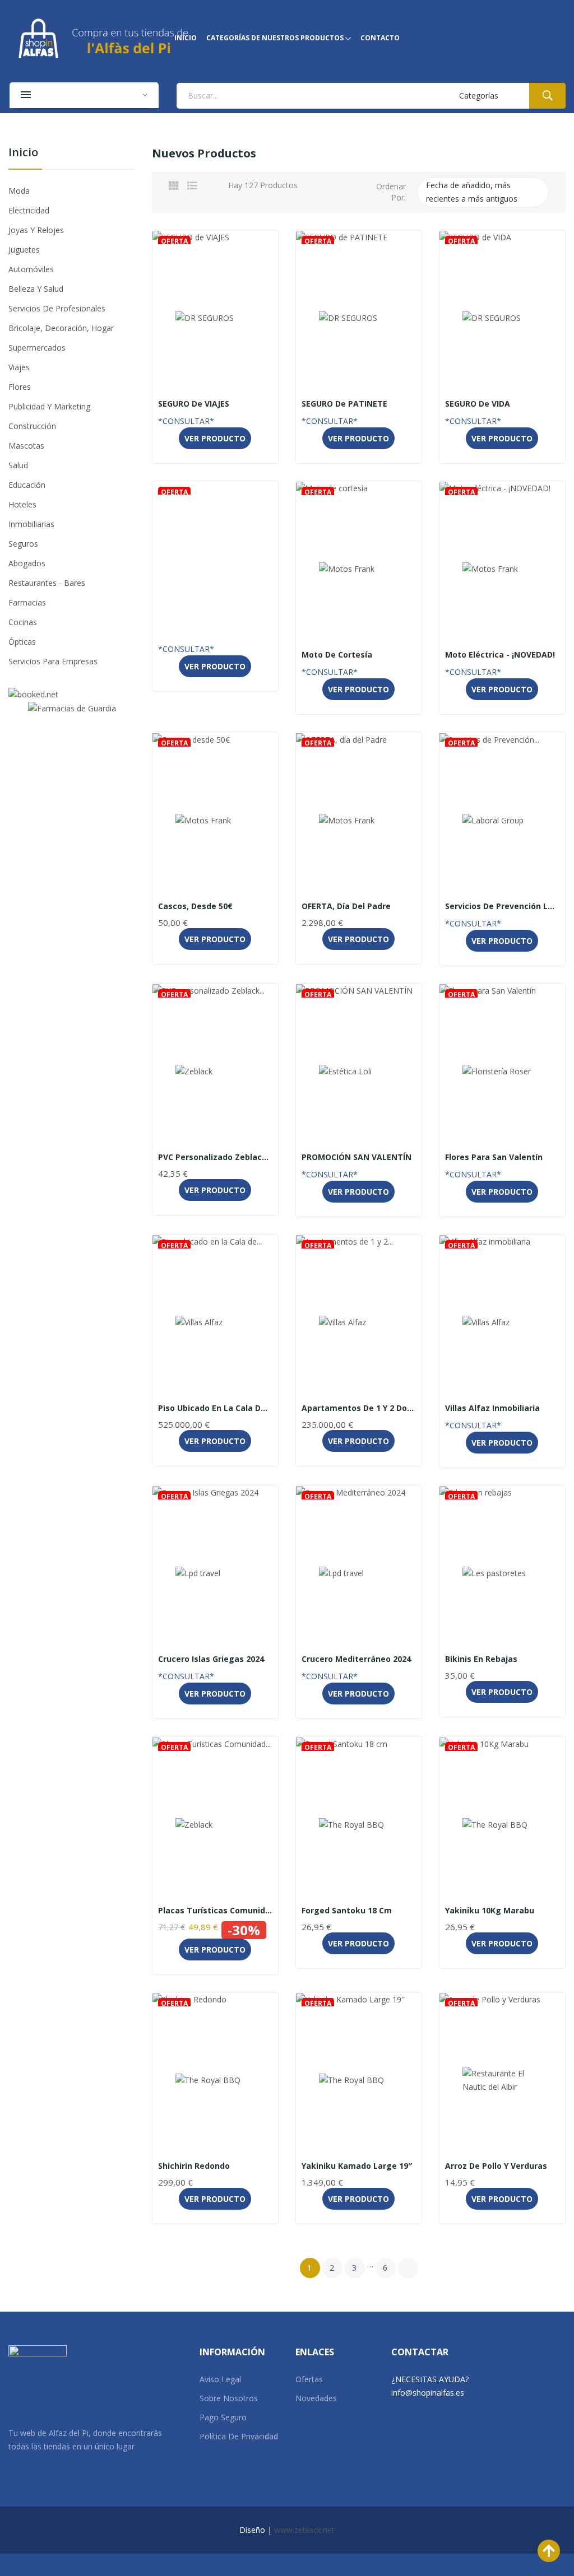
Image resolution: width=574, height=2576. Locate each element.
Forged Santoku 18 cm (347, 1911)
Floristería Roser (502, 1143)
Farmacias (27, 602)
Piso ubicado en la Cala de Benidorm (215, 1408)
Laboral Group (502, 892)
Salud (18, 465)
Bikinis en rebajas (481, 1659)
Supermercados (37, 348)
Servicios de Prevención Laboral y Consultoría (502, 906)
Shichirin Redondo (194, 2166)
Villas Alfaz (215, 1394)
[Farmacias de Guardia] (72, 708)
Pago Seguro (223, 2417)
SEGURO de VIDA (478, 404)
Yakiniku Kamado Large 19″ (357, 2166)
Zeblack (215, 1143)
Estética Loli (358, 1143)
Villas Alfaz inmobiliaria (492, 1408)
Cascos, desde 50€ (195, 906)
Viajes (19, 367)
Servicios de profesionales (57, 308)
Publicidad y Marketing (49, 406)
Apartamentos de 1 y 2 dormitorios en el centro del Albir (359, 1408)
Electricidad (29, 210)
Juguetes (24, 250)
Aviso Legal (220, 2379)
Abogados (27, 563)
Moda (19, 191)
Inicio (23, 153)
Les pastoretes (502, 1645)
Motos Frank (358, 641)
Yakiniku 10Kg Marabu (490, 1911)
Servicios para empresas (53, 661)
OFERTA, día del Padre (346, 906)
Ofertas (309, 2379)
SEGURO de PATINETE (344, 404)
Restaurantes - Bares (47, 583)
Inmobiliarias (31, 524)
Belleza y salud (36, 289)
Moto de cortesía (337, 655)
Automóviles (31, 269)
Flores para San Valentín (494, 1157)
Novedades (316, 2398)
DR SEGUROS (215, 390)
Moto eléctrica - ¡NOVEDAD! (500, 655)
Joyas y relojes (36, 230)
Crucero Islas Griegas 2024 (211, 1659)
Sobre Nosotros (229, 2398)
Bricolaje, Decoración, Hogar (61, 328)
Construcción (32, 426)
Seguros (23, 544)
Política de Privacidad (239, 2436)
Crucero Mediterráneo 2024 (356, 1659)
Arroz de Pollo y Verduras (496, 2166)
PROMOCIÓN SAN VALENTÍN (357, 1157)
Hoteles (22, 504)
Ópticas (22, 642)
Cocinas (23, 622)
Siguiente (408, 2268)
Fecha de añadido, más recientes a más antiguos (482, 193)
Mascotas (26, 446)
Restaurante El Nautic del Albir (502, 2152)
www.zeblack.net (304, 2530)
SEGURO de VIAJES (194, 404)
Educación (27, 485)
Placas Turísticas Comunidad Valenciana (215, 1911)
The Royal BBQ (359, 1897)
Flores (20, 387)
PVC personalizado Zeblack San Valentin (215, 1157)
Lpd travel (215, 1645)
